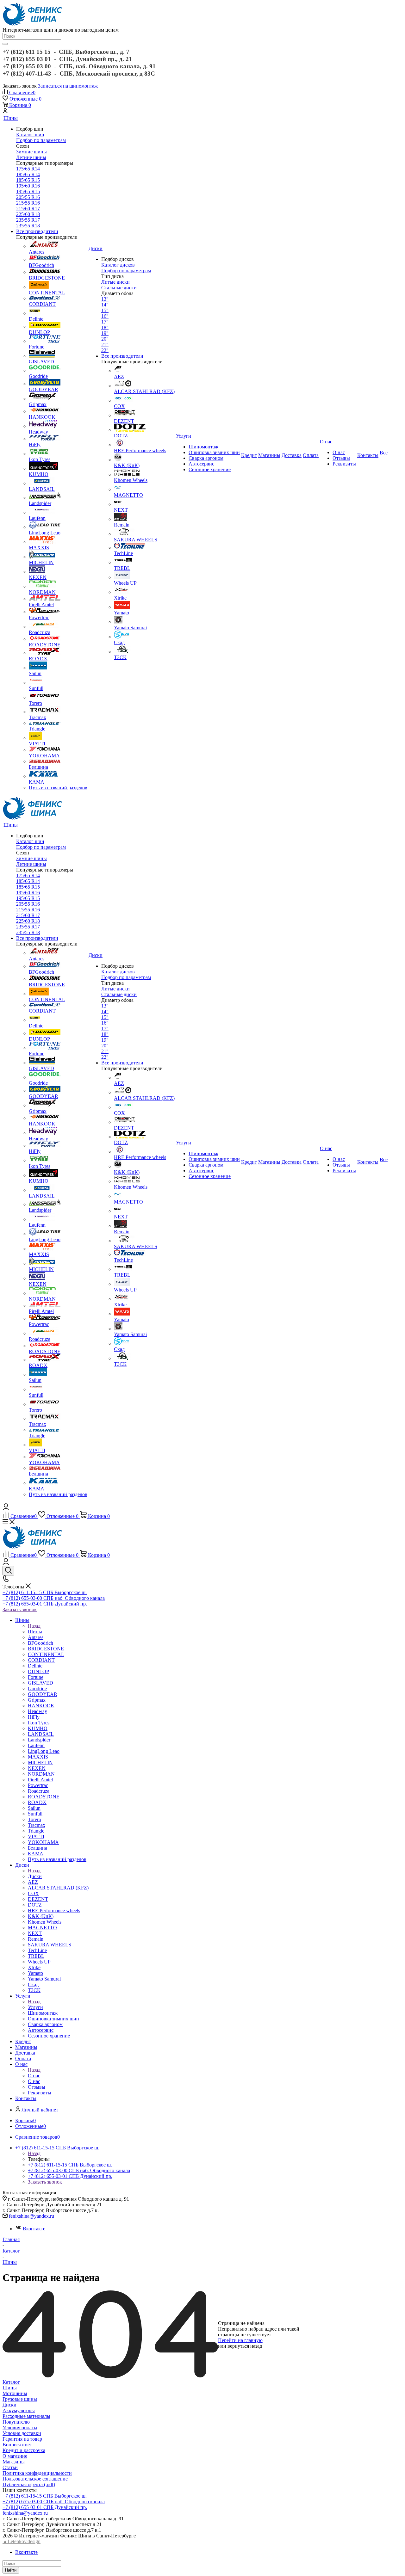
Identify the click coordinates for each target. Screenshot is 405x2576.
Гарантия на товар (22, 2439)
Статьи (10, 2467)
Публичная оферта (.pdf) (29, 2484)
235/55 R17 (28, 220)
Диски (35, 1876)
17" (105, 322)
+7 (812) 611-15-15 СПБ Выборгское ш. (45, 1592)
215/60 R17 (28, 209)
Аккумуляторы (19, 2410)
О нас (34, 2076)
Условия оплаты (20, 2428)
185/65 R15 (28, 180)
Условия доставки (22, 2433)
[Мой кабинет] (5, 111)
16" (105, 316)
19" (105, 333)
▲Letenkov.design (22, 2541)
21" (105, 345)
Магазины (14, 2462)
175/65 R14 (28, 169)
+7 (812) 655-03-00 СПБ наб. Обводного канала (54, 1598)
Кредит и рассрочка (24, 2450)
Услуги (35, 2007)
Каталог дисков (118, 265)
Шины (35, 1632)
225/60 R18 (28, 214)
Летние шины (31, 157)
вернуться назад (245, 2346)
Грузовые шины (20, 2399)
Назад (34, 1626)
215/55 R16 (28, 203)
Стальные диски (119, 288)
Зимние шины (31, 152)
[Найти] (5, 44)
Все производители (37, 231)
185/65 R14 (28, 174)
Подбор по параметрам (41, 140)
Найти (11, 2570)
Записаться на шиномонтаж (68, 86)
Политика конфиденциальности (37, 2473)
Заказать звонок (20, 1609)
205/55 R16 (28, 197)
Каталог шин (30, 135)
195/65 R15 (28, 191)
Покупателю (16, 2422)
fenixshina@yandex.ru (31, 2216)
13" (105, 299)
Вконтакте (34, 2229)
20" (105, 339)
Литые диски (115, 282)
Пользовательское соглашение (35, 2479)
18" (105, 327)
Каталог (11, 2382)
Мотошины (15, 2393)
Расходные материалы (26, 2416)
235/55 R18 (28, 226)
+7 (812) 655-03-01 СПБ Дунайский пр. (45, 1604)
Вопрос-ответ (17, 2445)
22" (105, 350)
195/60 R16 (28, 186)
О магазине (15, 2456)
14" (105, 305)
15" (105, 310)
